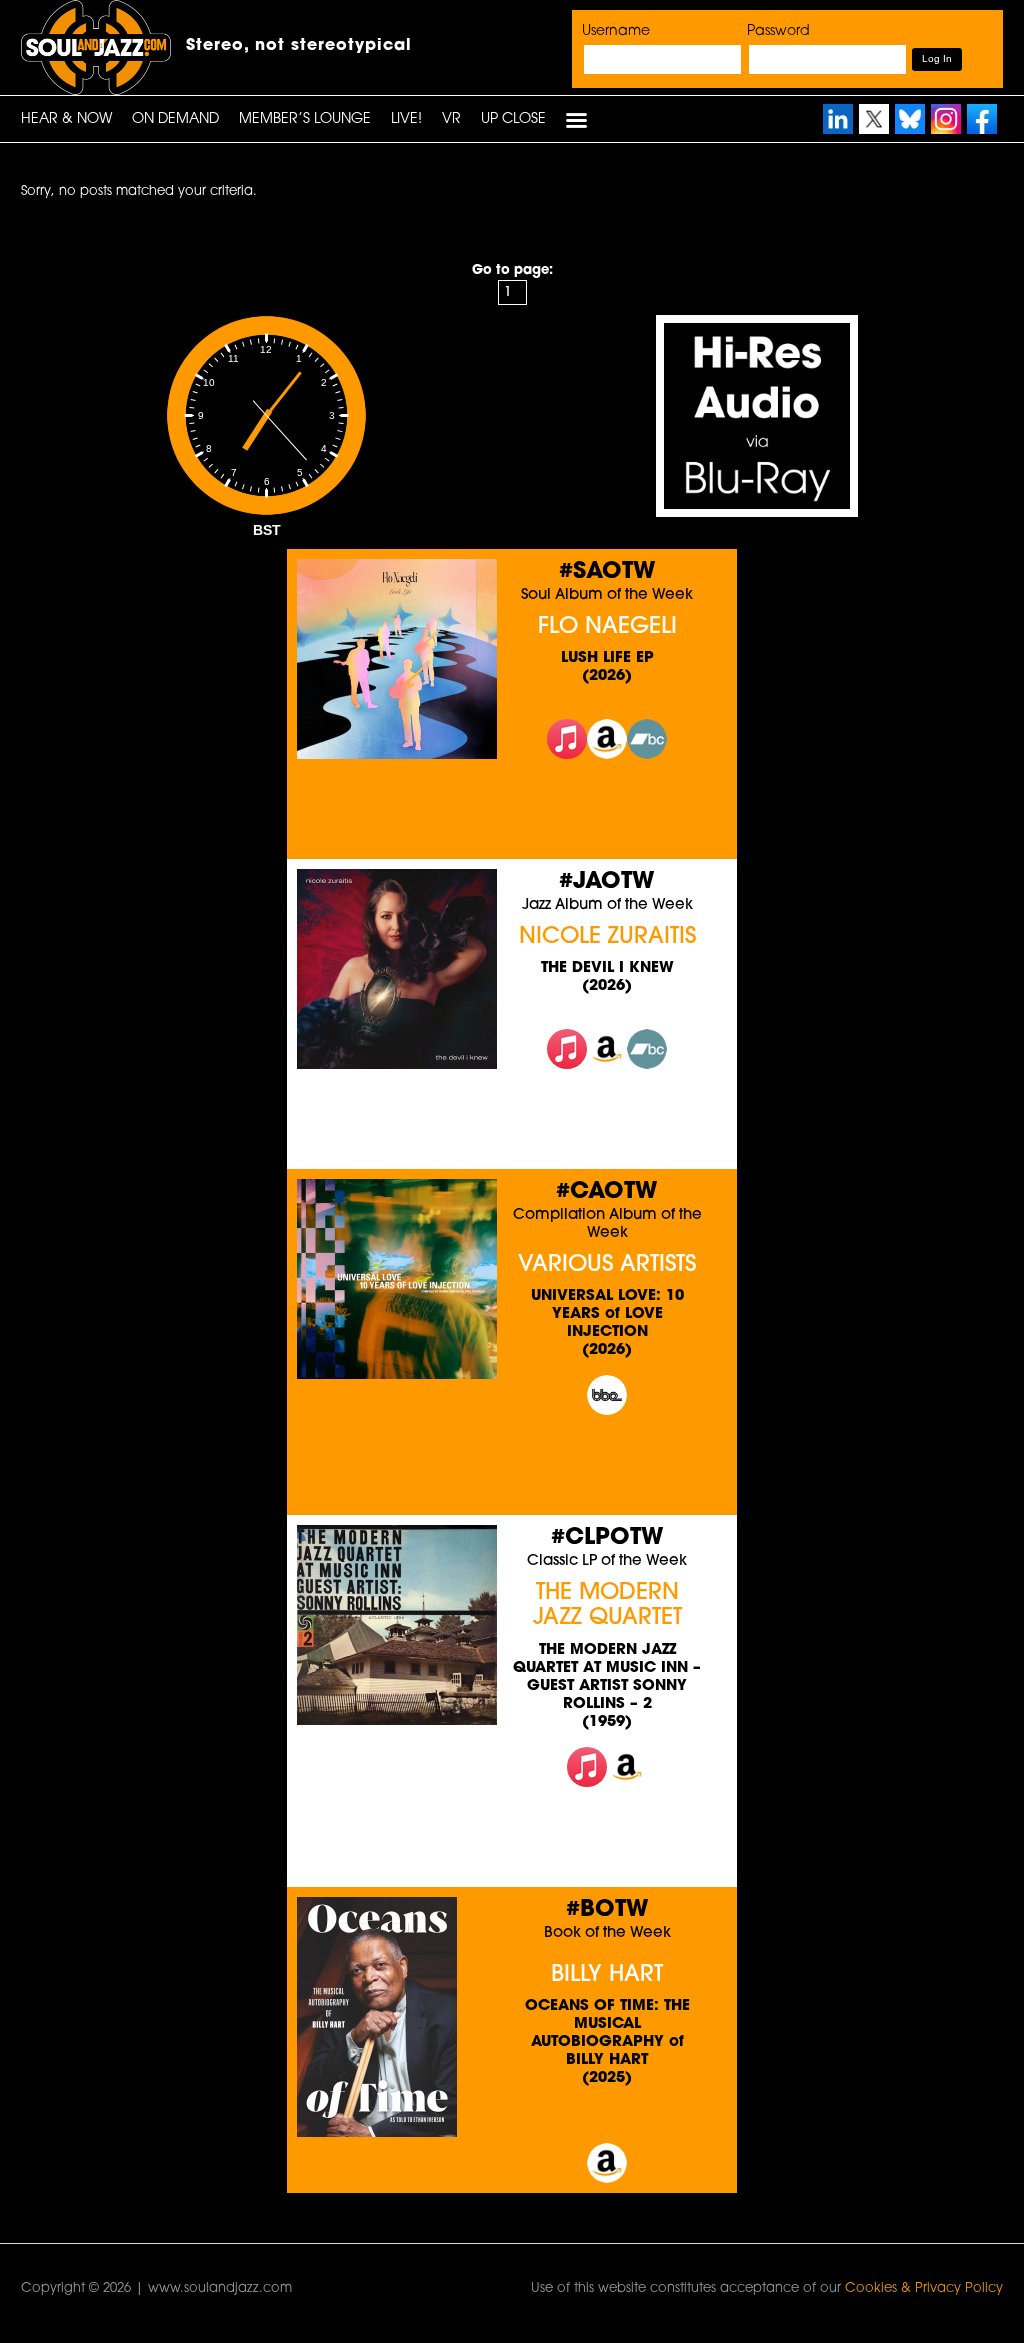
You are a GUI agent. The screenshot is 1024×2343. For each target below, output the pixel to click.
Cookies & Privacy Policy (924, 2288)
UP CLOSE (513, 119)
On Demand (175, 119)
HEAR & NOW (66, 119)
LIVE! (406, 119)
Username (616, 31)
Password (778, 31)
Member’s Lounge (305, 119)
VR (451, 119)
